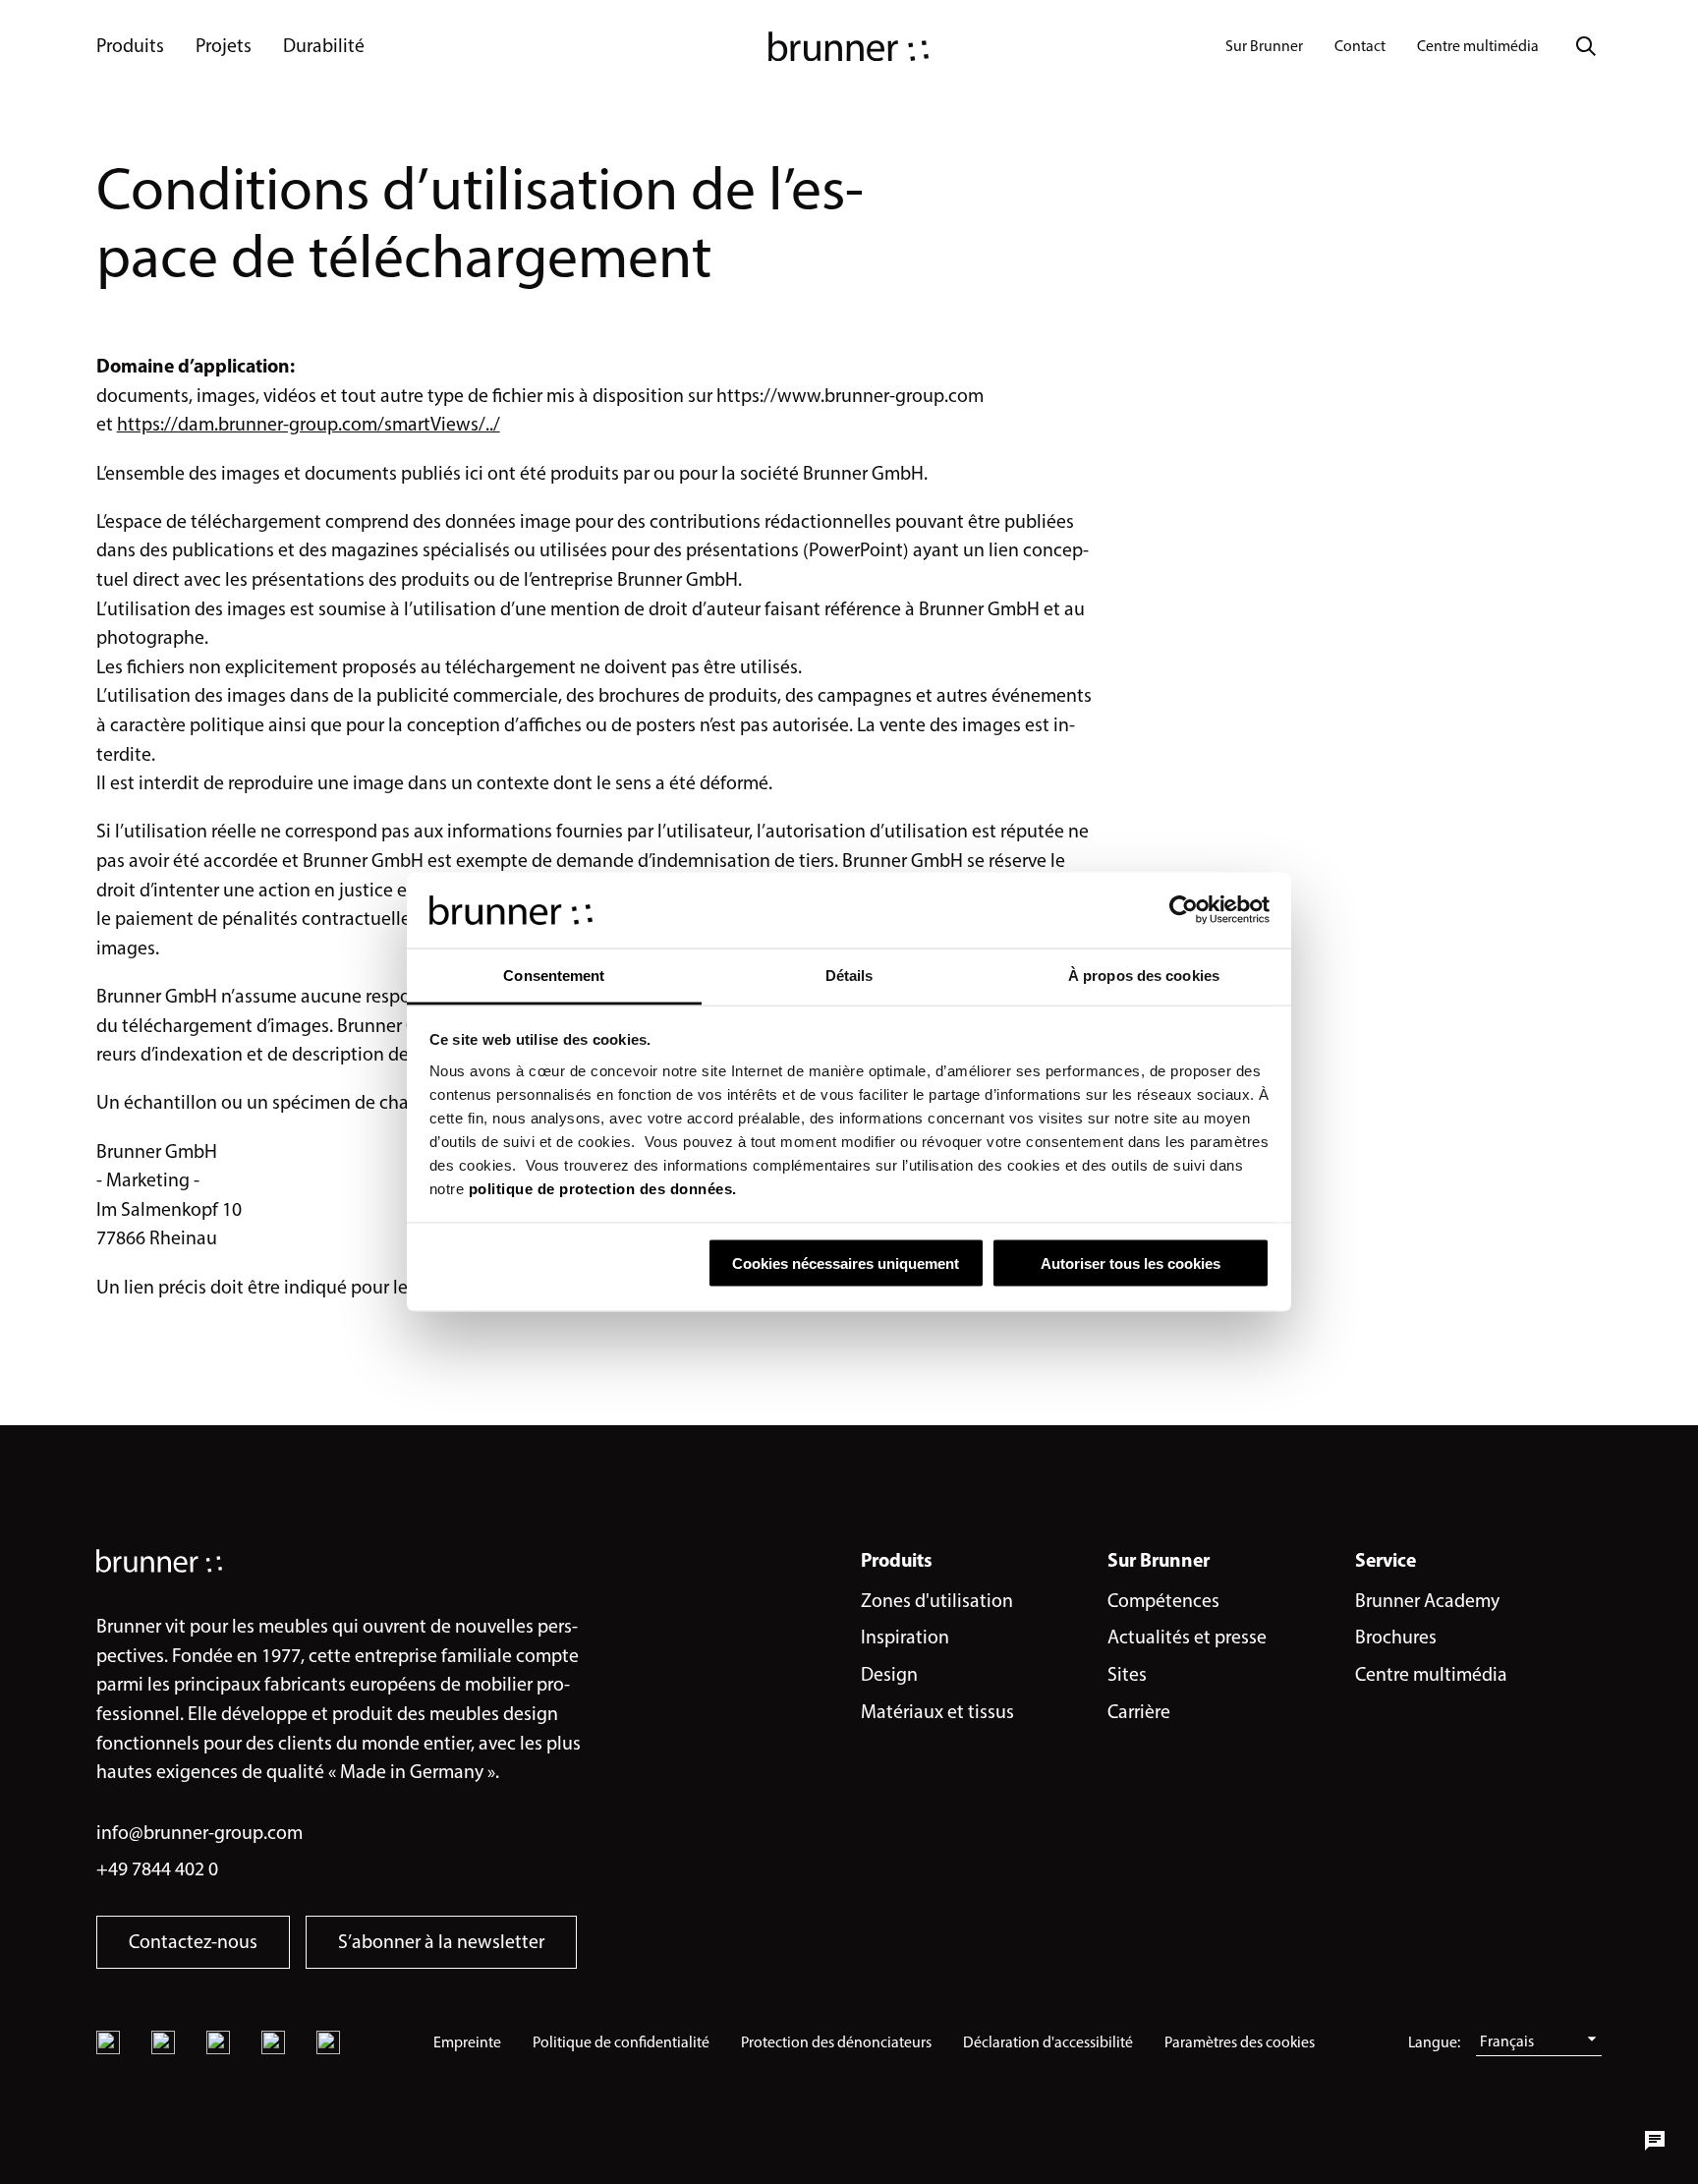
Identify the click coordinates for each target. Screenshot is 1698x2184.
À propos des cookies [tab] (1144, 975)
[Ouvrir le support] (1655, 2141)
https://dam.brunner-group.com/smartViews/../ (309, 424)
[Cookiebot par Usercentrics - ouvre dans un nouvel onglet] (1184, 910)
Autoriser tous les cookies (1131, 1264)
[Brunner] (849, 46)
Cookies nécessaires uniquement (846, 1264)
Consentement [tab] (554, 975)
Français (1507, 2041)
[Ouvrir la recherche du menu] (1586, 46)
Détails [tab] (849, 975)
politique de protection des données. (603, 1188)
